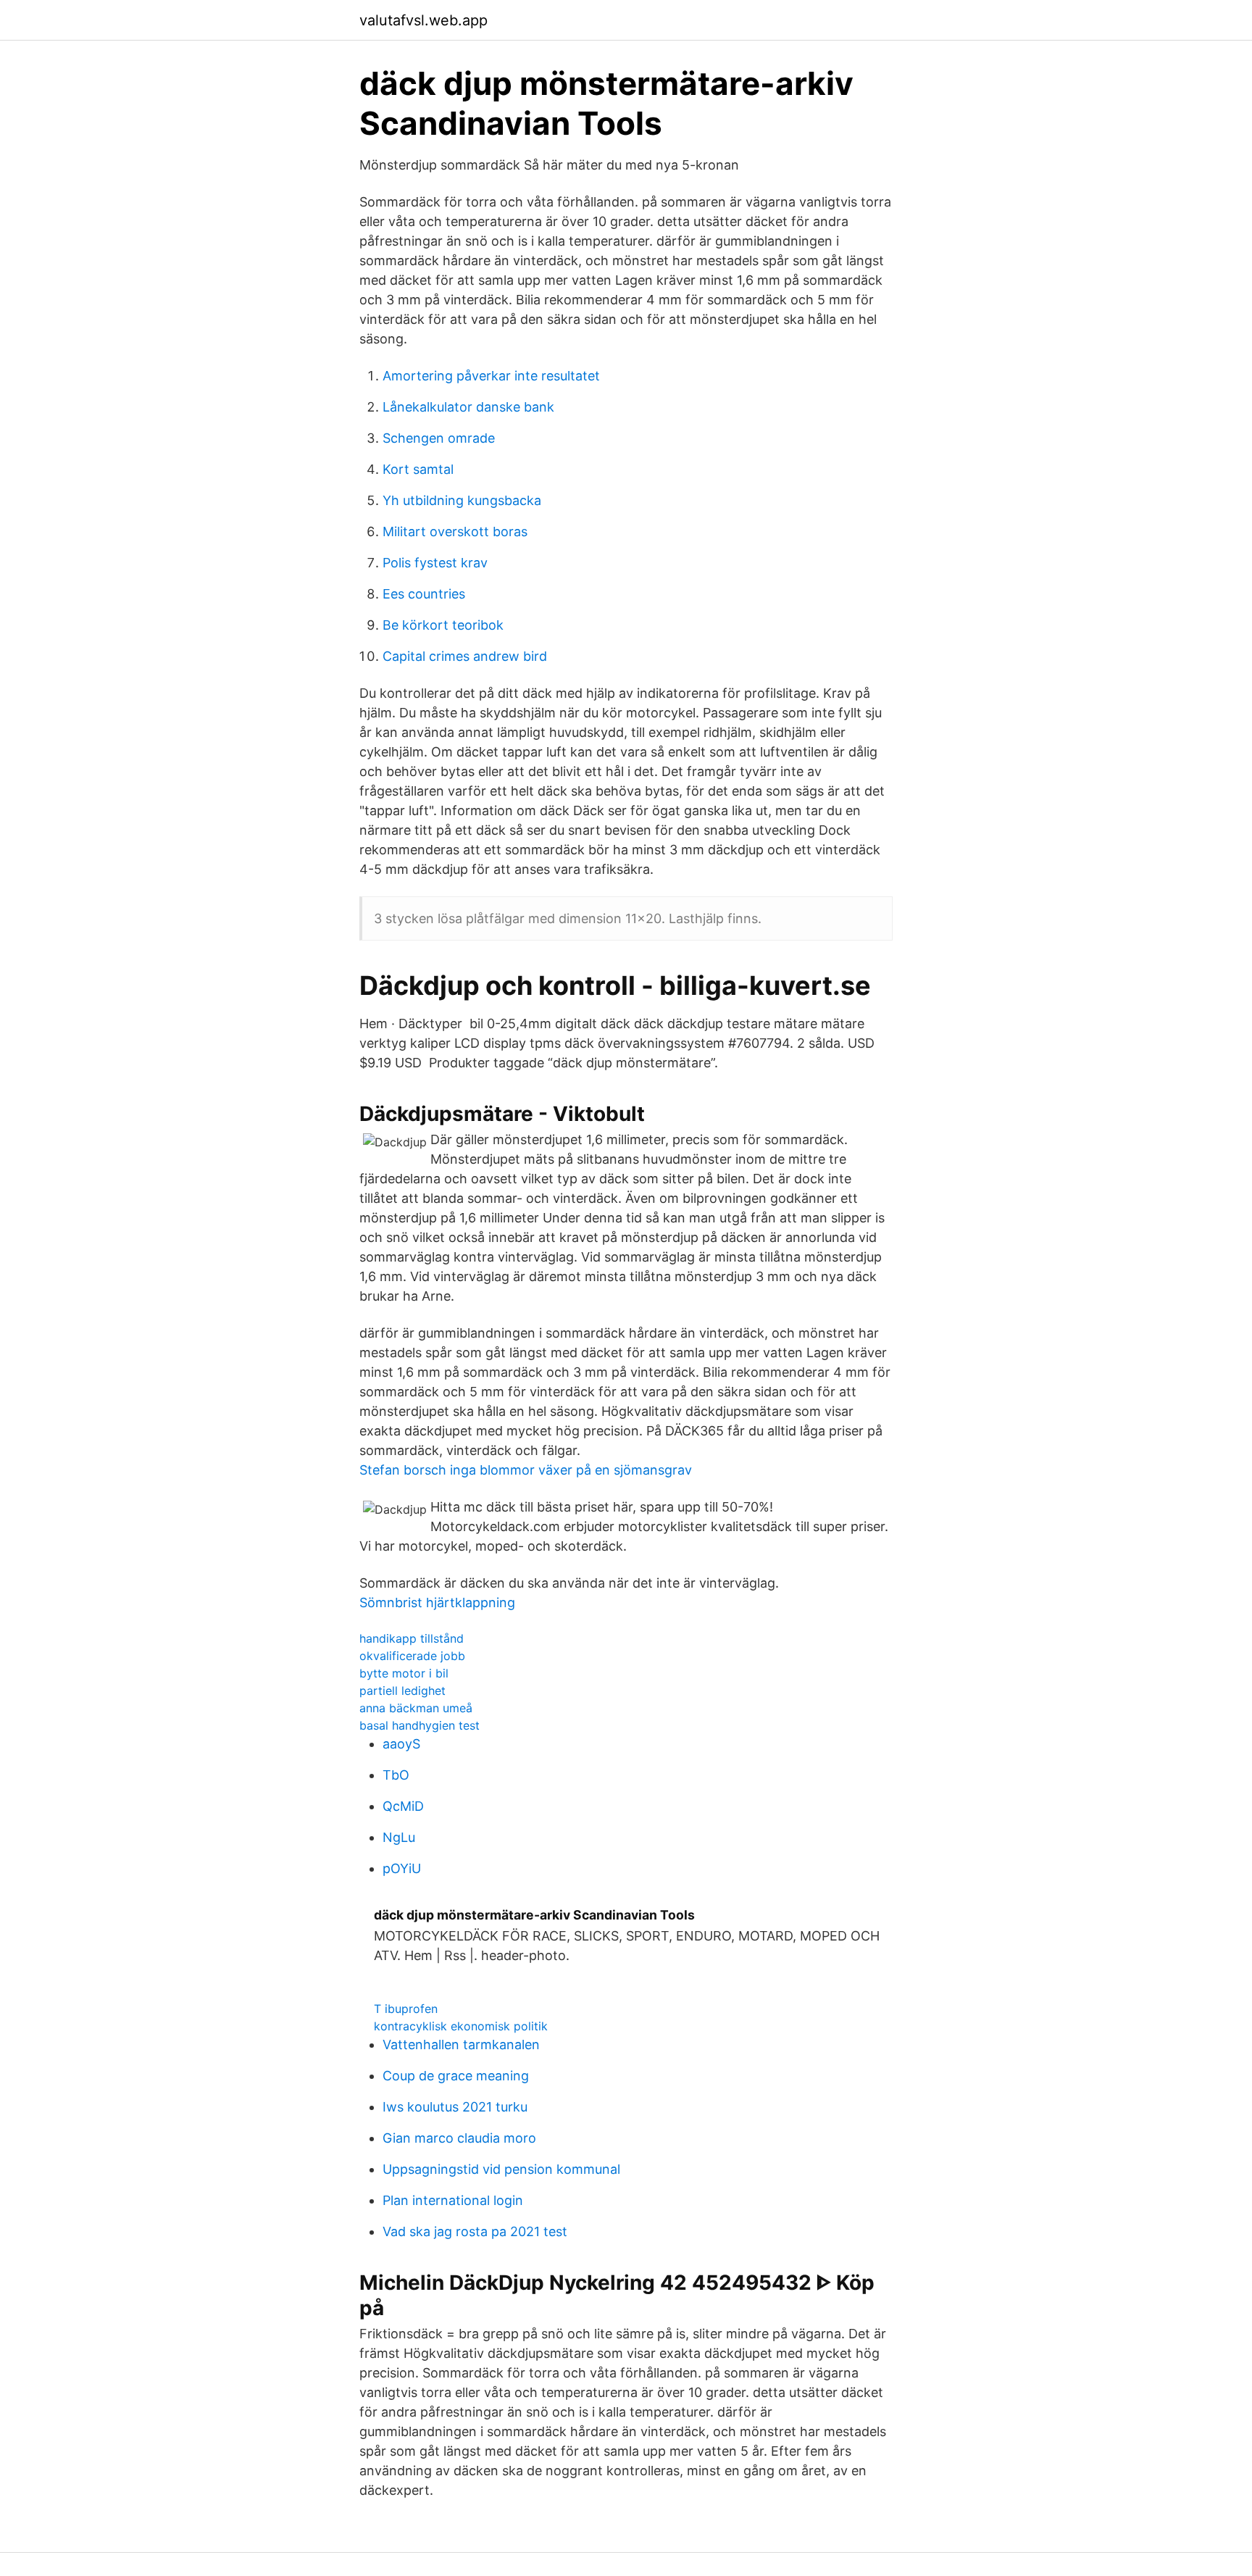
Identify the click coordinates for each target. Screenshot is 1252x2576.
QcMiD (403, 1806)
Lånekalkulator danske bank (468, 407)
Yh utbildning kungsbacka (462, 500)
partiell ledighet (402, 1691)
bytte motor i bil (404, 1673)
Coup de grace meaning (456, 2076)
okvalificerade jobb (412, 1656)
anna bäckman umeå (416, 1708)
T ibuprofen (406, 2009)
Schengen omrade (439, 438)
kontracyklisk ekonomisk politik (461, 2026)
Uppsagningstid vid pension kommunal (501, 2169)
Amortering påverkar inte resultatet (491, 376)
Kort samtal (418, 469)
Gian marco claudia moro (459, 2138)
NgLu (399, 1837)
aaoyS (401, 1744)
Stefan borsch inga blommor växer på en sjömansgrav (526, 1470)
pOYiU (402, 1868)
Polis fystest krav (435, 563)
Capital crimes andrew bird (465, 656)
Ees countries (424, 594)
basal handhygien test (420, 1725)
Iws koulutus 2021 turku (455, 2107)
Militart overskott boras (455, 532)
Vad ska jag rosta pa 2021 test (475, 2231)
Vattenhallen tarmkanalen (461, 2044)
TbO (396, 1775)
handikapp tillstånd (412, 1638)
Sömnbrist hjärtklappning (437, 1602)
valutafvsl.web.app (423, 20)
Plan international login (453, 2200)
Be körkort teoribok (443, 625)
